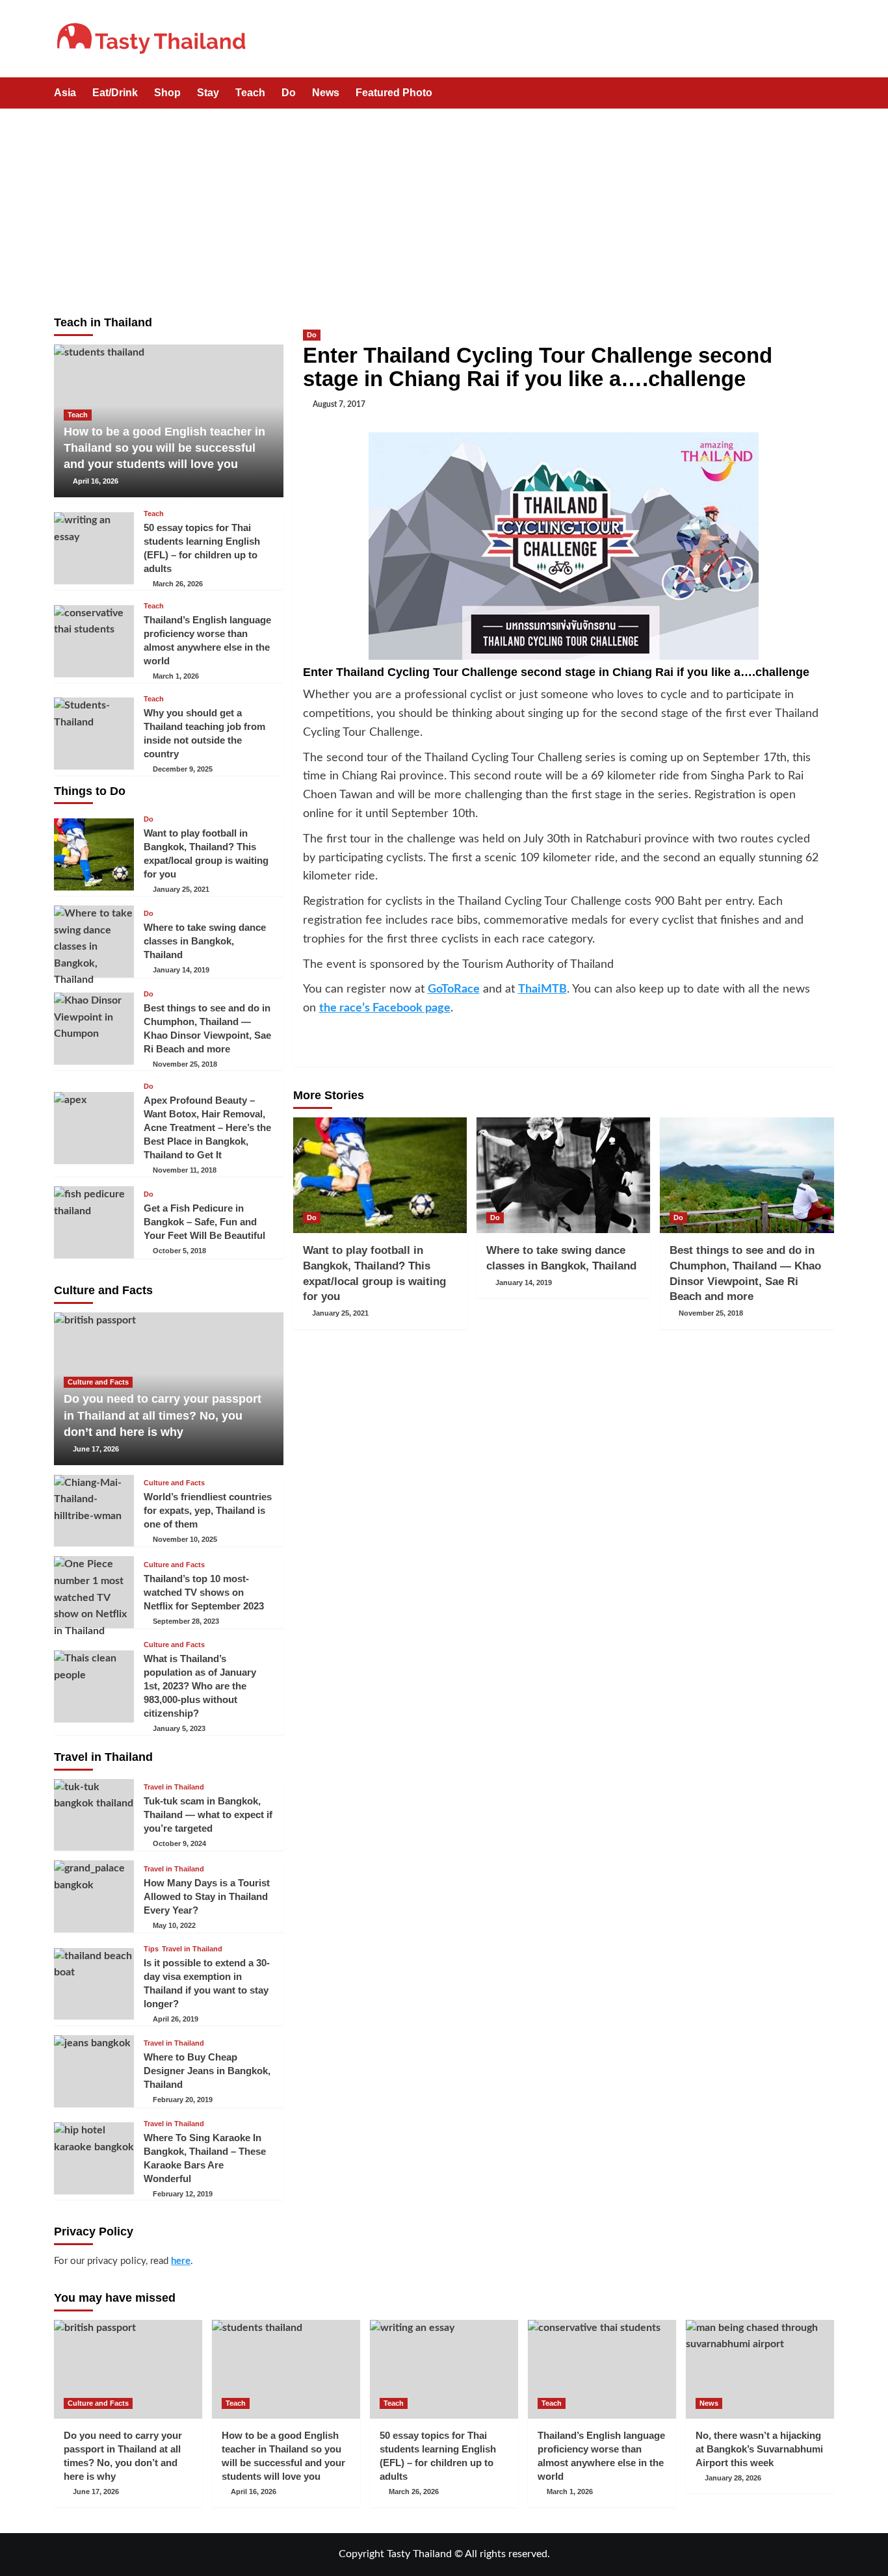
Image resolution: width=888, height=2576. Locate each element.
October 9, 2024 (179, 1843)
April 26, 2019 (176, 2019)
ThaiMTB (542, 989)
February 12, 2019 (183, 2194)
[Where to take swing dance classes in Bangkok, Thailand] (563, 1175)
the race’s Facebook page (385, 1008)
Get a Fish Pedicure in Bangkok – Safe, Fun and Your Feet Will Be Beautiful (204, 1222)
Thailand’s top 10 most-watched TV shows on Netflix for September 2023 (204, 1592)
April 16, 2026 (96, 481)
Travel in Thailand (174, 1787)
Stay (208, 93)
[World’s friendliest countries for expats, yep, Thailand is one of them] (94, 1511)
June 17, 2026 (96, 1449)
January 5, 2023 (179, 1728)
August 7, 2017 (339, 404)
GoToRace (454, 989)
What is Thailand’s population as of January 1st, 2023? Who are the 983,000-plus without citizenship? (200, 1686)
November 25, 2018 (711, 1313)
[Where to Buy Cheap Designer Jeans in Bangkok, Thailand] (94, 2071)
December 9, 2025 (183, 769)
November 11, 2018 (185, 1170)
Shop (167, 93)
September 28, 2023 (186, 1621)
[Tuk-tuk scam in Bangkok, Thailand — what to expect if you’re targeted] (94, 1815)
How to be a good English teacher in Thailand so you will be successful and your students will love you (164, 448)
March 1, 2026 (176, 676)
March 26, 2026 (178, 584)
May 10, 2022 (174, 1925)
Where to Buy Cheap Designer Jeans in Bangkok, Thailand (207, 2071)
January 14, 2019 (524, 1282)
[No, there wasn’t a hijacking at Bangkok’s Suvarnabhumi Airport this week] (760, 2369)
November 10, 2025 (185, 1539)
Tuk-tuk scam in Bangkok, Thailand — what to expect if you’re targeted (208, 1815)
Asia (65, 93)
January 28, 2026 (733, 2478)
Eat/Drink (115, 93)
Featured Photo (394, 93)
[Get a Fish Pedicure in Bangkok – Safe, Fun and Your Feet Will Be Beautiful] (94, 1222)
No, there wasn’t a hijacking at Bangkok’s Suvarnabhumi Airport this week (759, 2449)
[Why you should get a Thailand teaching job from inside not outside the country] (94, 734)
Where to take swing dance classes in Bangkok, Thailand (205, 941)
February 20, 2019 (183, 2100)
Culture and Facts (98, 1382)
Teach (250, 93)
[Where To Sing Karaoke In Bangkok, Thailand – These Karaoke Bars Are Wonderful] (94, 2158)
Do (289, 93)
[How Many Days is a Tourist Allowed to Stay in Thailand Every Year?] (94, 1896)
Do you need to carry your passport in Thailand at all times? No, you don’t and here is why (163, 1415)
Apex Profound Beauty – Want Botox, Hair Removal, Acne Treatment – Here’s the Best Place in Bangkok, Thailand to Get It (207, 1127)
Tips (151, 1949)
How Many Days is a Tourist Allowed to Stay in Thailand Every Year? (207, 1896)
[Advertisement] (444, 206)
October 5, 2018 (179, 1251)
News (326, 93)
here (181, 2261)
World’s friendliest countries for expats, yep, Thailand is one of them (208, 1510)
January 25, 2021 (340, 1313)
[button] (826, 94)
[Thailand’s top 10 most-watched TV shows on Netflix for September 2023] (94, 1592)
